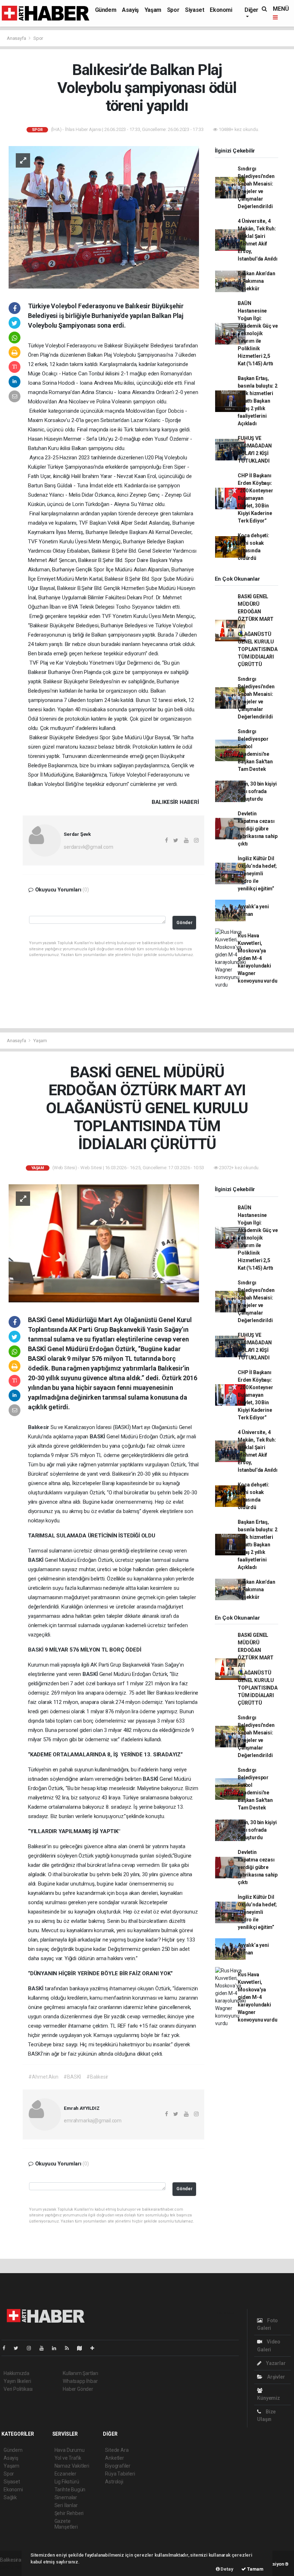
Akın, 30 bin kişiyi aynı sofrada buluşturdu (257, 791)
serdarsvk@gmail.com (88, 847)
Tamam (255, 2569)
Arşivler (275, 2377)
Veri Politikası (18, 2389)
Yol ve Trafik (68, 2458)
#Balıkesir (97, 2077)
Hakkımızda (16, 2373)
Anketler (114, 2458)
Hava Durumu (70, 2450)
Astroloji (114, 2482)
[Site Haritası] (82, 2348)
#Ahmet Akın (43, 2077)
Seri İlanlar (66, 2505)
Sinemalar (66, 2497)
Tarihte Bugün (70, 2490)
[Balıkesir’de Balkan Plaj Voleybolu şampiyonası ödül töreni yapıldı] (104, 217)
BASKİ (98, 1437)
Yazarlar (275, 2363)
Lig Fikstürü (67, 2482)
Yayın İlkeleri (17, 2381)
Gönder (184, 922)
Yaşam (153, 10)
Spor (173, 10)
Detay (227, 2569)
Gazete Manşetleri (66, 2524)
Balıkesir (39, 1427)
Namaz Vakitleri (72, 2466)
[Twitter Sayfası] (19, 2348)
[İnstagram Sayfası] (32, 2348)
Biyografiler (118, 2466)
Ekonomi (221, 10)
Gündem (106, 10)
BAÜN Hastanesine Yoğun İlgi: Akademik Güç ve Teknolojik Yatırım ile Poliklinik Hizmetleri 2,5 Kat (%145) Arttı (258, 333)
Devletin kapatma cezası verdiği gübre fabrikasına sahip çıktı (258, 829)
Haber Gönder (78, 2389)
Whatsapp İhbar (80, 2381)
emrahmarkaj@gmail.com (93, 2121)
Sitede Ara (117, 2450)
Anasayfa (17, 38)
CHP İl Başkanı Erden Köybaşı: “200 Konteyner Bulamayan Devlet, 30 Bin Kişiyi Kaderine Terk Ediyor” (255, 498)
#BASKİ (72, 2077)
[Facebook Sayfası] (7, 2348)
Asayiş (130, 10)
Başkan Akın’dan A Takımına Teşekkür (256, 281)
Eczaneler (65, 2474)
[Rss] (70, 2348)
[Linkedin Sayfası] (57, 2348)
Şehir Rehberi (69, 2513)
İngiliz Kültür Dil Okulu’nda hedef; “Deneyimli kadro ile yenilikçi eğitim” (257, 874)
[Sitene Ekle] (95, 2348)
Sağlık (10, 2497)
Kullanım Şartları (80, 2373)
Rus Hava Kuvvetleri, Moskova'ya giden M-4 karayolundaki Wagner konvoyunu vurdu (257, 958)
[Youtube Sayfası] (44, 2348)
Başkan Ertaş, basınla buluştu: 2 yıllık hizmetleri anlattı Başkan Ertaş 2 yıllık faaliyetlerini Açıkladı (258, 401)
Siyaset (195, 10)
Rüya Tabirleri (120, 2474)
